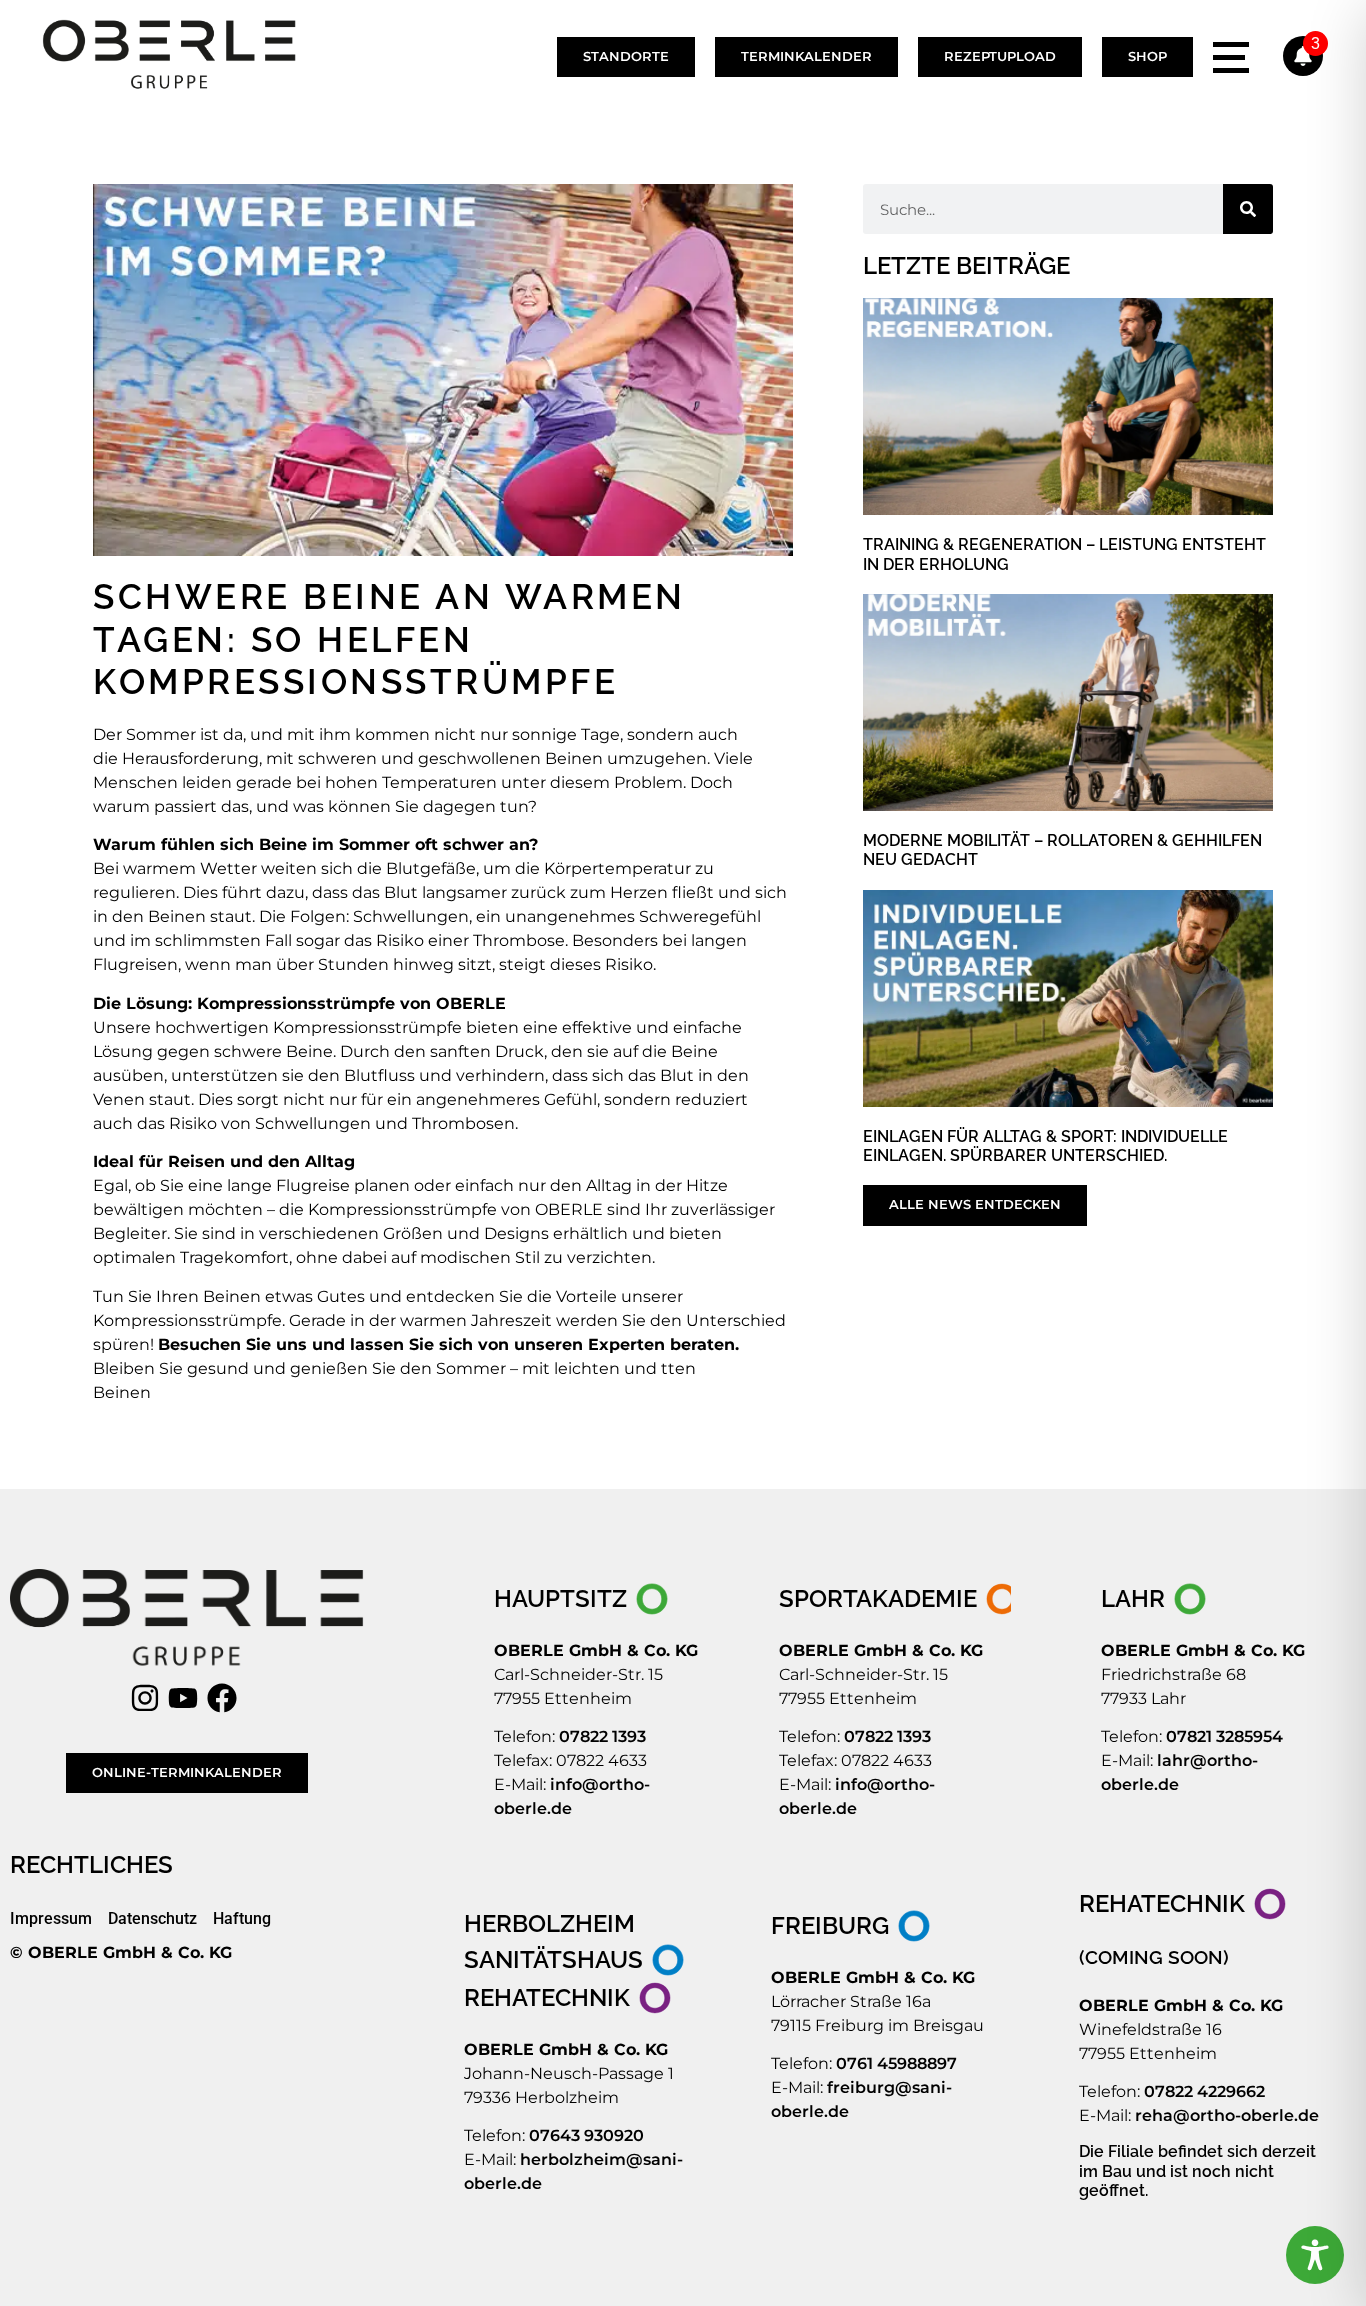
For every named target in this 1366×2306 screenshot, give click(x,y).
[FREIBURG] (852, 1926)
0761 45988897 (896, 2063)
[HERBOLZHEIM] (587, 1924)
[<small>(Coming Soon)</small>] (1202, 1956)
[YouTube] (187, 1698)
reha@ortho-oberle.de (1227, 2115)
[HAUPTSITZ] (583, 1599)
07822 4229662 (1204, 2091)
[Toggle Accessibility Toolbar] (1315, 2255)
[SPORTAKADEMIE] (895, 1599)
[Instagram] (149, 1698)
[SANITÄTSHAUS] (576, 1960)
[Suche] (1248, 209)
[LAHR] (1155, 1599)
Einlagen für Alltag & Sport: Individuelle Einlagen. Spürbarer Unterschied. (1045, 1146)
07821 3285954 (1224, 1736)
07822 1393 (602, 1736)
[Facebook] (226, 1698)
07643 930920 (586, 2135)
